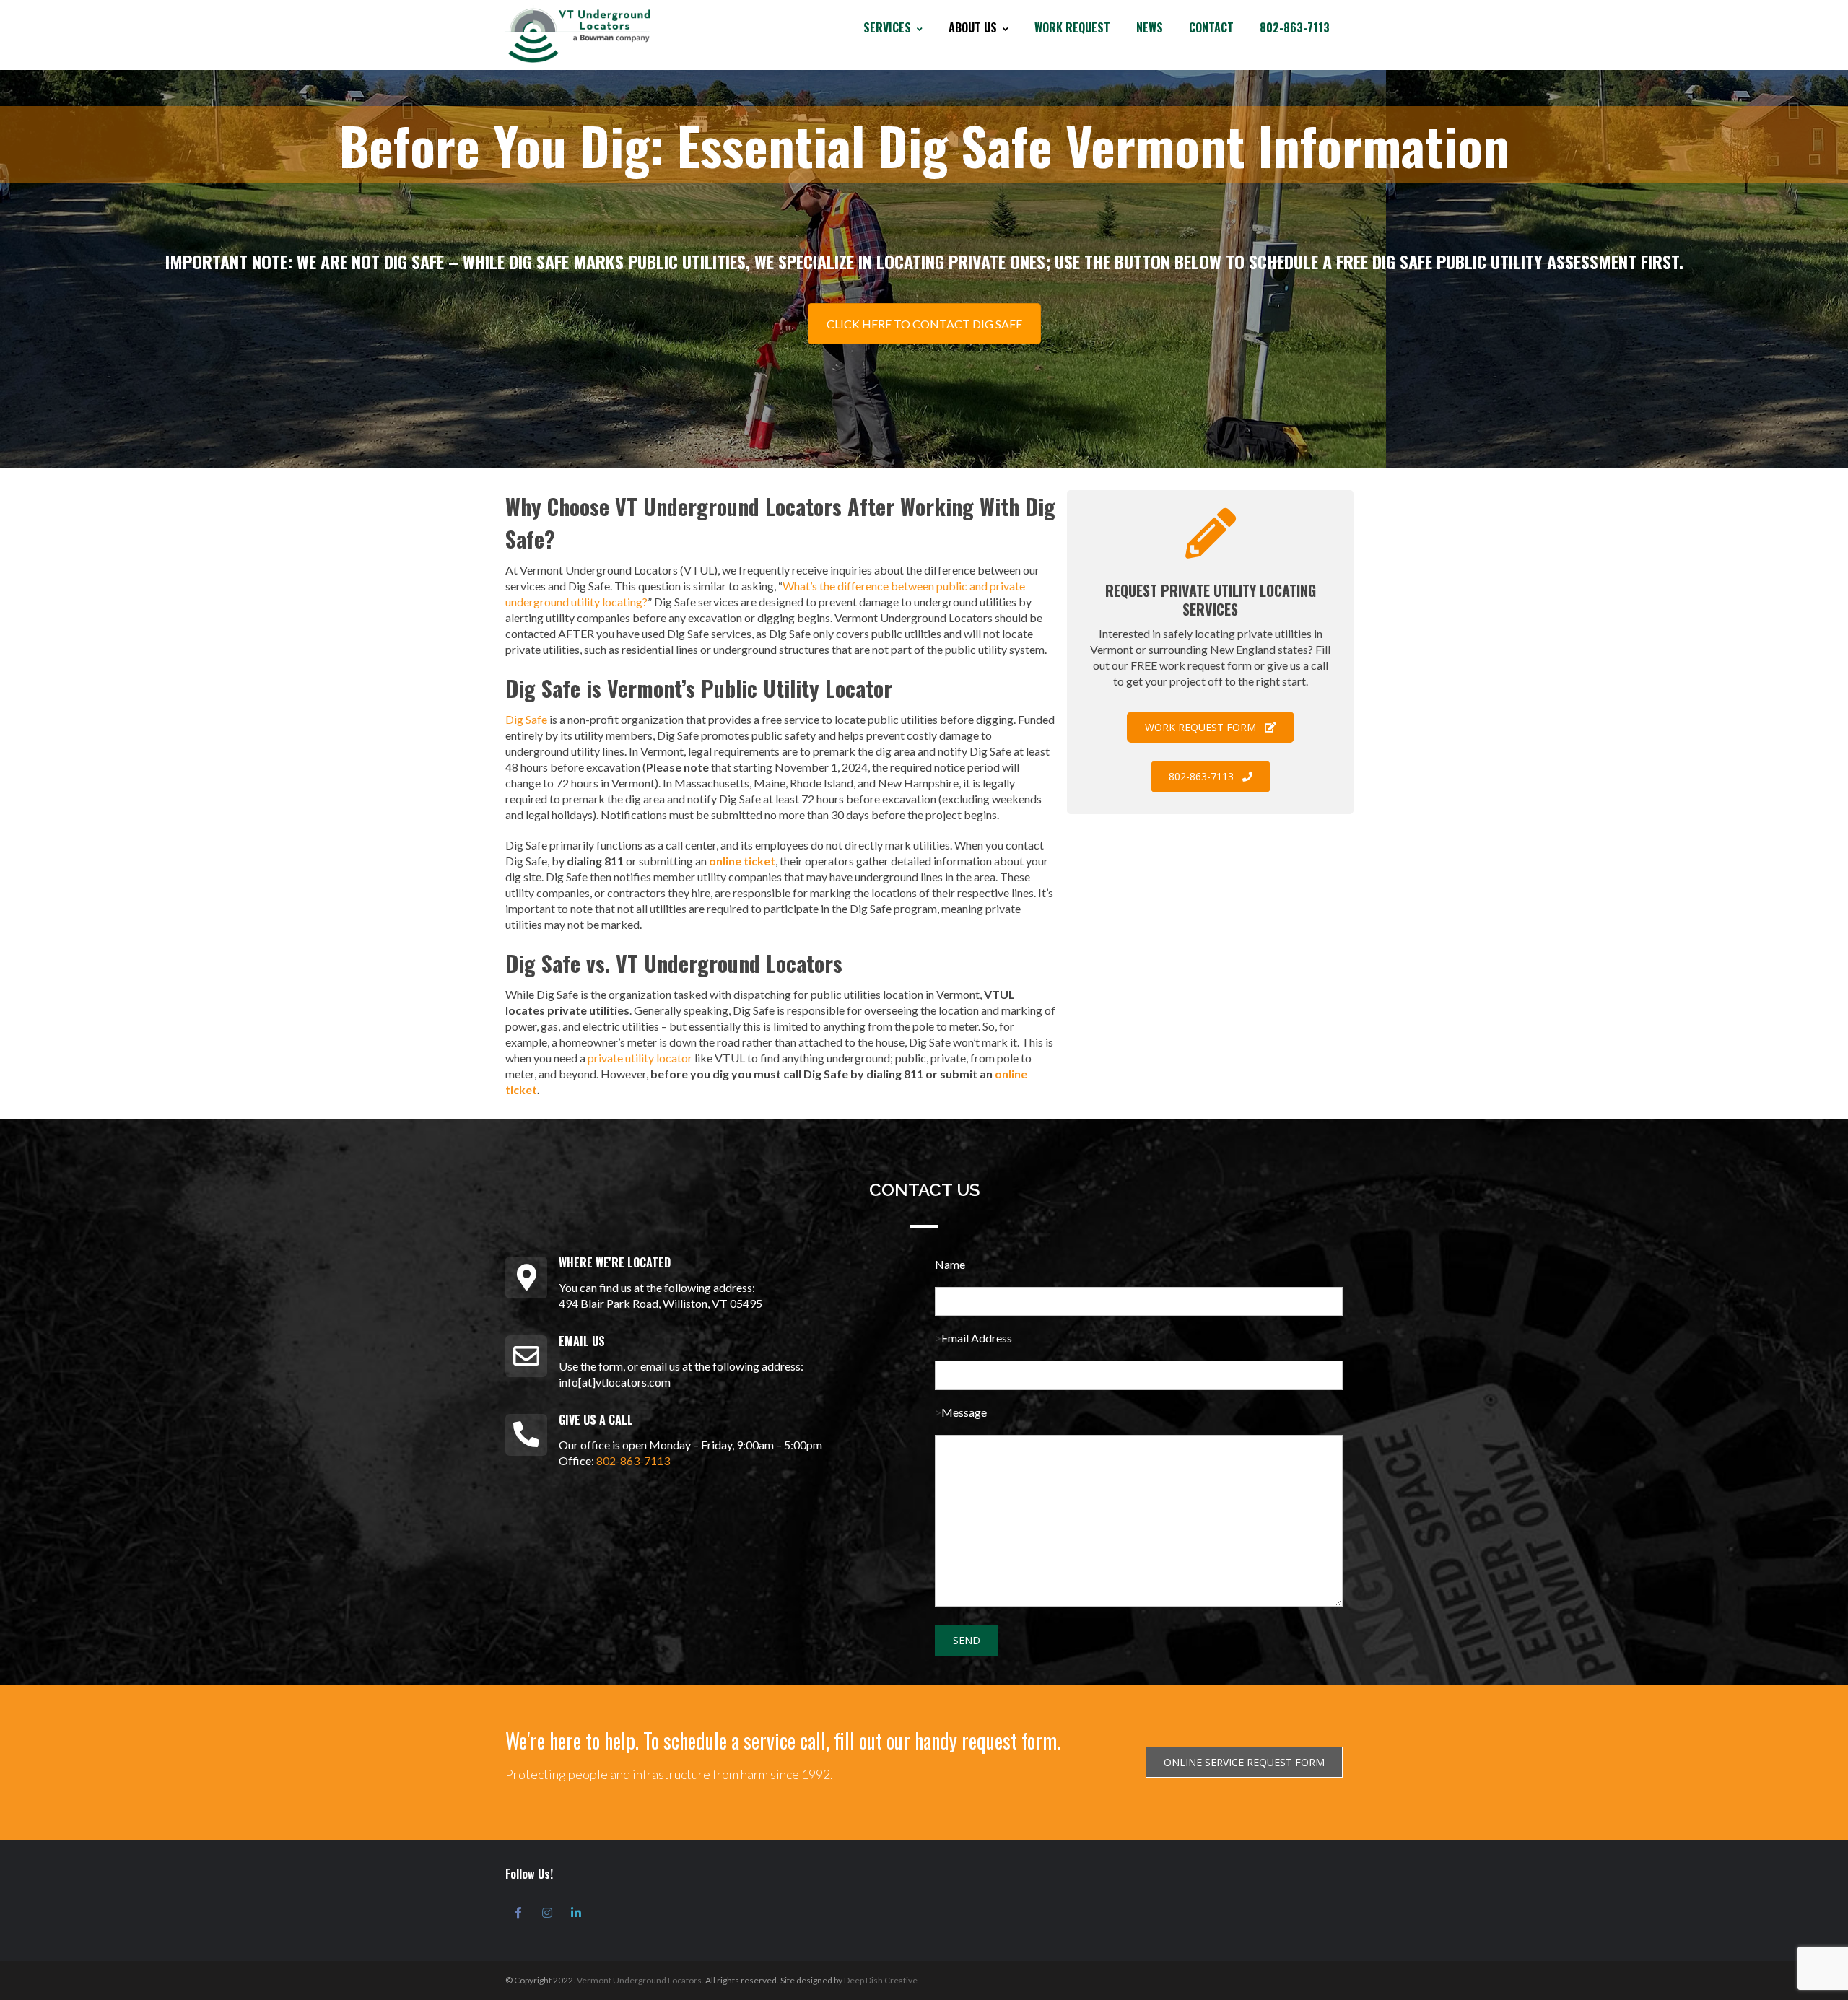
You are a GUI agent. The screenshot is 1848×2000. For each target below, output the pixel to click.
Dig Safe (526, 719)
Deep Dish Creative (881, 1980)
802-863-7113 (633, 1460)
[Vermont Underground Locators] (577, 34)
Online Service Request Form (1244, 1762)
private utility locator (640, 1058)
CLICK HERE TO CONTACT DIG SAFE (924, 324)
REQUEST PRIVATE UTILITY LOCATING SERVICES (1211, 600)
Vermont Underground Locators (639, 1980)
